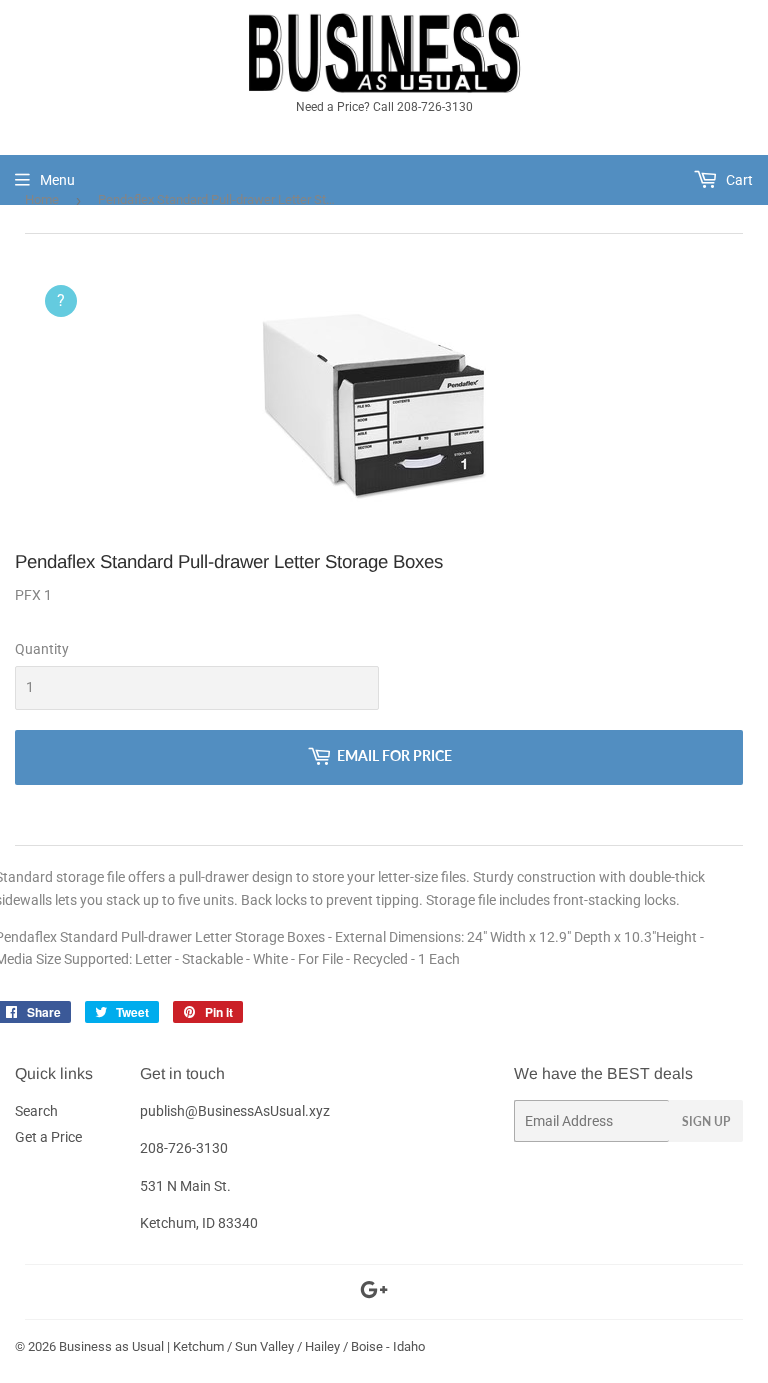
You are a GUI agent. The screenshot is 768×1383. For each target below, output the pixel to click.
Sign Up (706, 1121)
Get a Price (48, 1137)
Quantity (42, 649)
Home (42, 199)
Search (36, 1111)
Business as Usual (111, 1346)
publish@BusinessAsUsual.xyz (235, 1111)
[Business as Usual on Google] (374, 1293)
